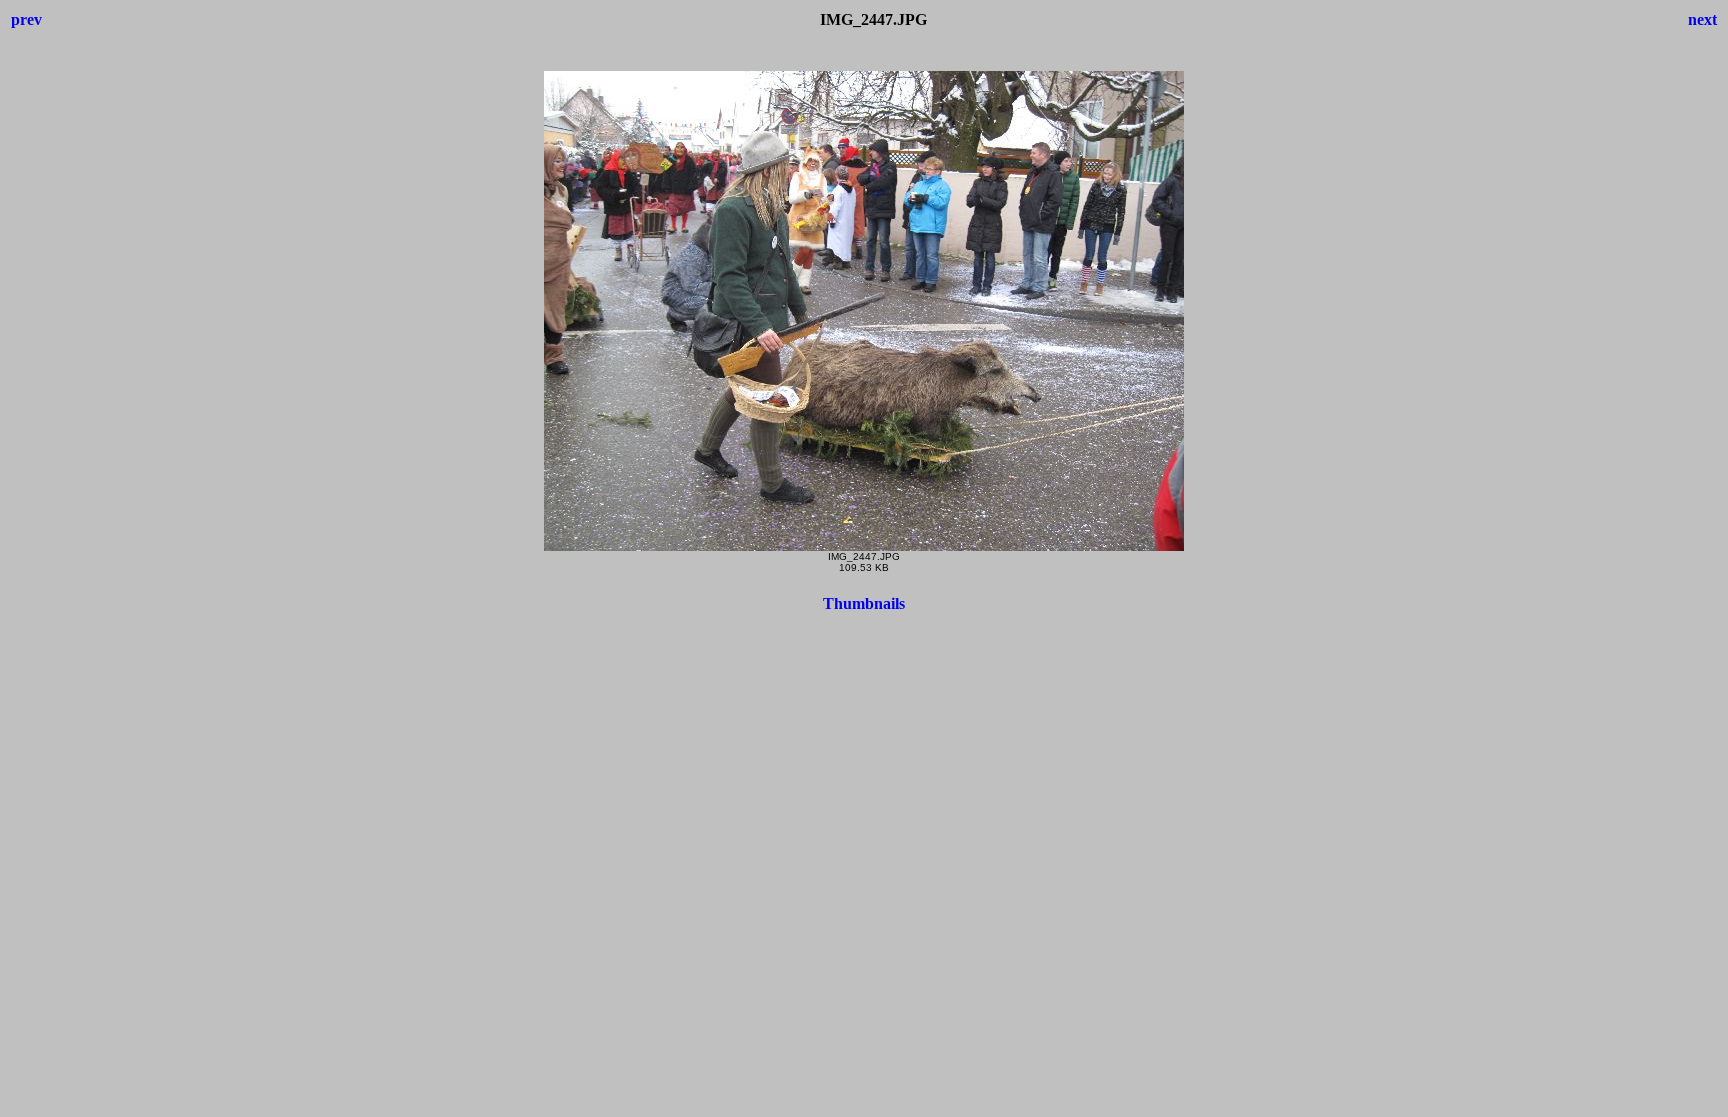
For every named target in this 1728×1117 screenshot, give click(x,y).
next (1702, 19)
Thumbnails (864, 603)
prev (26, 19)
